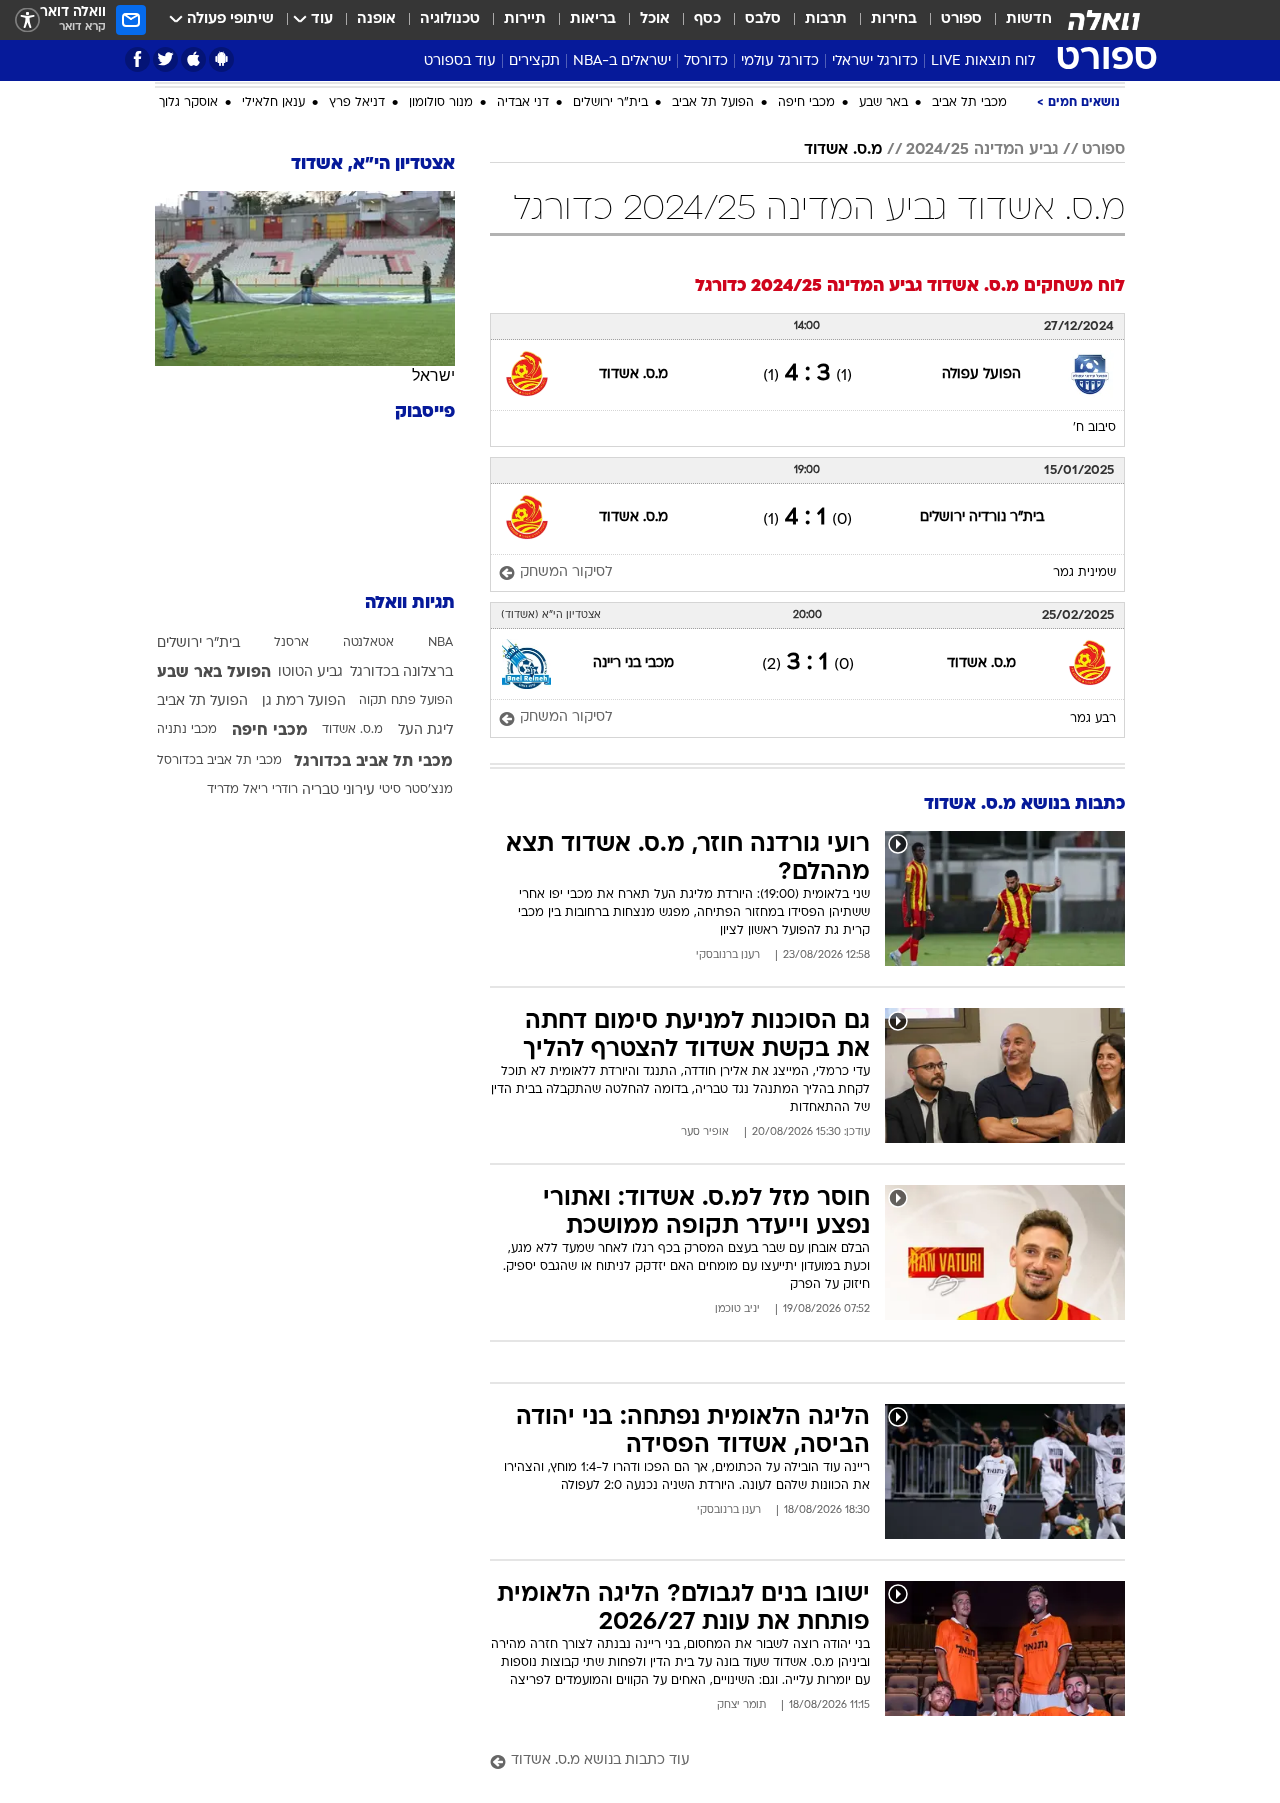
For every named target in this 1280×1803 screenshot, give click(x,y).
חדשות (1029, 19)
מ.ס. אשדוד (843, 150)
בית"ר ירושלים (610, 103)
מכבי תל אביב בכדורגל (373, 762)
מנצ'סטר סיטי (416, 790)
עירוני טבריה (338, 790)
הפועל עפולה (981, 374)
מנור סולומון (441, 103)
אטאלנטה (368, 643)
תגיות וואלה (410, 603)
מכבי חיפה (806, 103)
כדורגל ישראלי (875, 61)
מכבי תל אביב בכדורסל (219, 761)
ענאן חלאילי (273, 103)
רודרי (285, 790)
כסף (707, 19)
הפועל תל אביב (713, 103)
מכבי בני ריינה (633, 663)
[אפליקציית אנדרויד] (221, 59)
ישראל (433, 375)
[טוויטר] (165, 59)
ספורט (961, 19)
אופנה (376, 19)
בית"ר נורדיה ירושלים (982, 517)
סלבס (763, 19)
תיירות (525, 19)
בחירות (894, 19)
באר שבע (883, 103)
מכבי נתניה (187, 730)
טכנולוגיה (450, 19)
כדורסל (706, 61)
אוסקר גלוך (188, 103)
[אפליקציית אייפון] (193, 59)
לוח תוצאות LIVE (983, 61)
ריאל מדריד (237, 790)
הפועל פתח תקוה (406, 701)
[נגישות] (27, 20)
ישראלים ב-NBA (622, 61)
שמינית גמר (1084, 573)
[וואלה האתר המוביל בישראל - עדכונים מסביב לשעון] (1104, 20)
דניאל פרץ (357, 103)
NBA (440, 643)
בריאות (593, 19)
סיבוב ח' (1094, 428)
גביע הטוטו (310, 672)
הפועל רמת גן (304, 701)
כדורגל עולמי (780, 61)
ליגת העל (425, 730)
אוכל (655, 19)
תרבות (826, 19)
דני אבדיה (523, 103)
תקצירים (534, 61)
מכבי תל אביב (969, 103)
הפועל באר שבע (214, 673)
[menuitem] (1017, 20)
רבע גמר (1093, 719)
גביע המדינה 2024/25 (982, 150)
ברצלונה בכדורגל (401, 672)
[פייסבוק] (137, 59)
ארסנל (291, 643)
